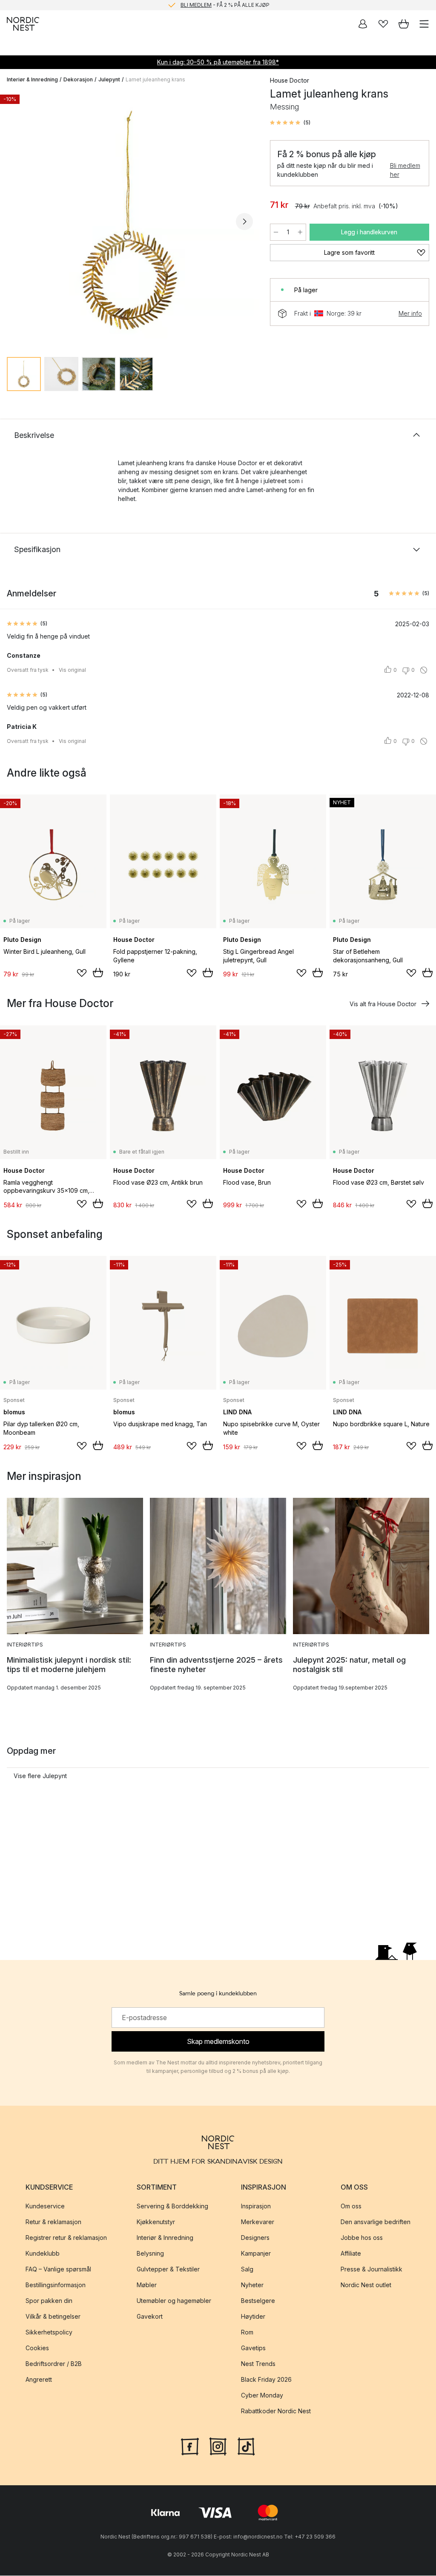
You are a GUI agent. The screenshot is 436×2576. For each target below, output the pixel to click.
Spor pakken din (49, 2301)
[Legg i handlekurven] (98, 973)
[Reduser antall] (276, 232)
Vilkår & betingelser (53, 2316)
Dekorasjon (78, 79)
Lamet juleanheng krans (155, 79)
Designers (255, 2238)
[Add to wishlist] (82, 973)
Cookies (37, 2348)
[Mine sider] (363, 24)
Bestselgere (258, 2301)
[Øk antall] (300, 232)
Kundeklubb (43, 2253)
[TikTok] (246, 2446)
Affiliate (351, 2253)
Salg (247, 2269)
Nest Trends (258, 2364)
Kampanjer (256, 2253)
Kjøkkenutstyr (156, 2222)
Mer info (410, 313)
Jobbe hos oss (362, 2238)
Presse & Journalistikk (371, 2269)
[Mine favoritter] (383, 24)
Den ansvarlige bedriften (376, 2222)
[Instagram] (218, 2446)
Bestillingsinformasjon (56, 2285)
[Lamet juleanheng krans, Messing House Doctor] (130, 220)
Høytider (253, 2316)
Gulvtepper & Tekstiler (168, 2269)
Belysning (150, 2253)
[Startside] (23, 24)
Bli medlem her (405, 170)
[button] (290, 123)
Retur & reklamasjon (53, 2222)
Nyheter (252, 2285)
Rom (247, 2332)
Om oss (351, 2206)
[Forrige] (15, 222)
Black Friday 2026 (266, 2379)
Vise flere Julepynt (40, 1776)
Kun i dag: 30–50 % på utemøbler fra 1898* (218, 62)
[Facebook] (190, 2446)
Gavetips (253, 2348)
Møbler (147, 2285)
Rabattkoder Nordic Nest (276, 2411)
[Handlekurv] (404, 24)
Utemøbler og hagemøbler (174, 2301)
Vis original (72, 670)
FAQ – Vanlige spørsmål (58, 2269)
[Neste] (244, 222)
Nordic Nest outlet (366, 2285)
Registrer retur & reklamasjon (66, 2238)
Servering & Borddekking (172, 2206)
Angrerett (39, 2379)
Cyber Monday (262, 2395)
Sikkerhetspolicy (49, 2332)
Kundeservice (45, 2206)
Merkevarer (258, 2222)
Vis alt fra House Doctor (383, 1004)
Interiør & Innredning (32, 79)
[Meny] (424, 24)
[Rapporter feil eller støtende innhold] (424, 670)
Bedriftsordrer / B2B (54, 2364)
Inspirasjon (256, 2206)
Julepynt (109, 79)
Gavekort (150, 2316)
